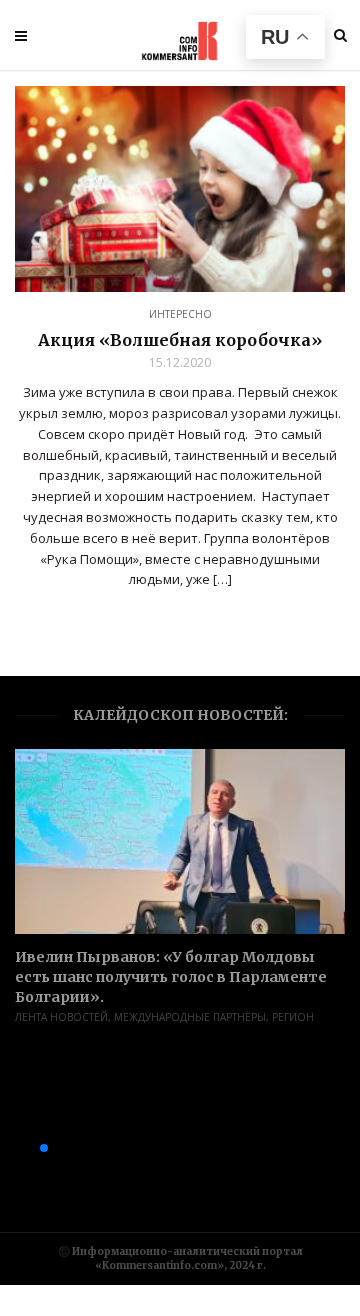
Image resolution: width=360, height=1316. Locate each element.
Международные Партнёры (190, 1017)
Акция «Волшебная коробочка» (180, 340)
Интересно (180, 314)
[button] (12, 1148)
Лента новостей (61, 1017)
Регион (293, 1017)
